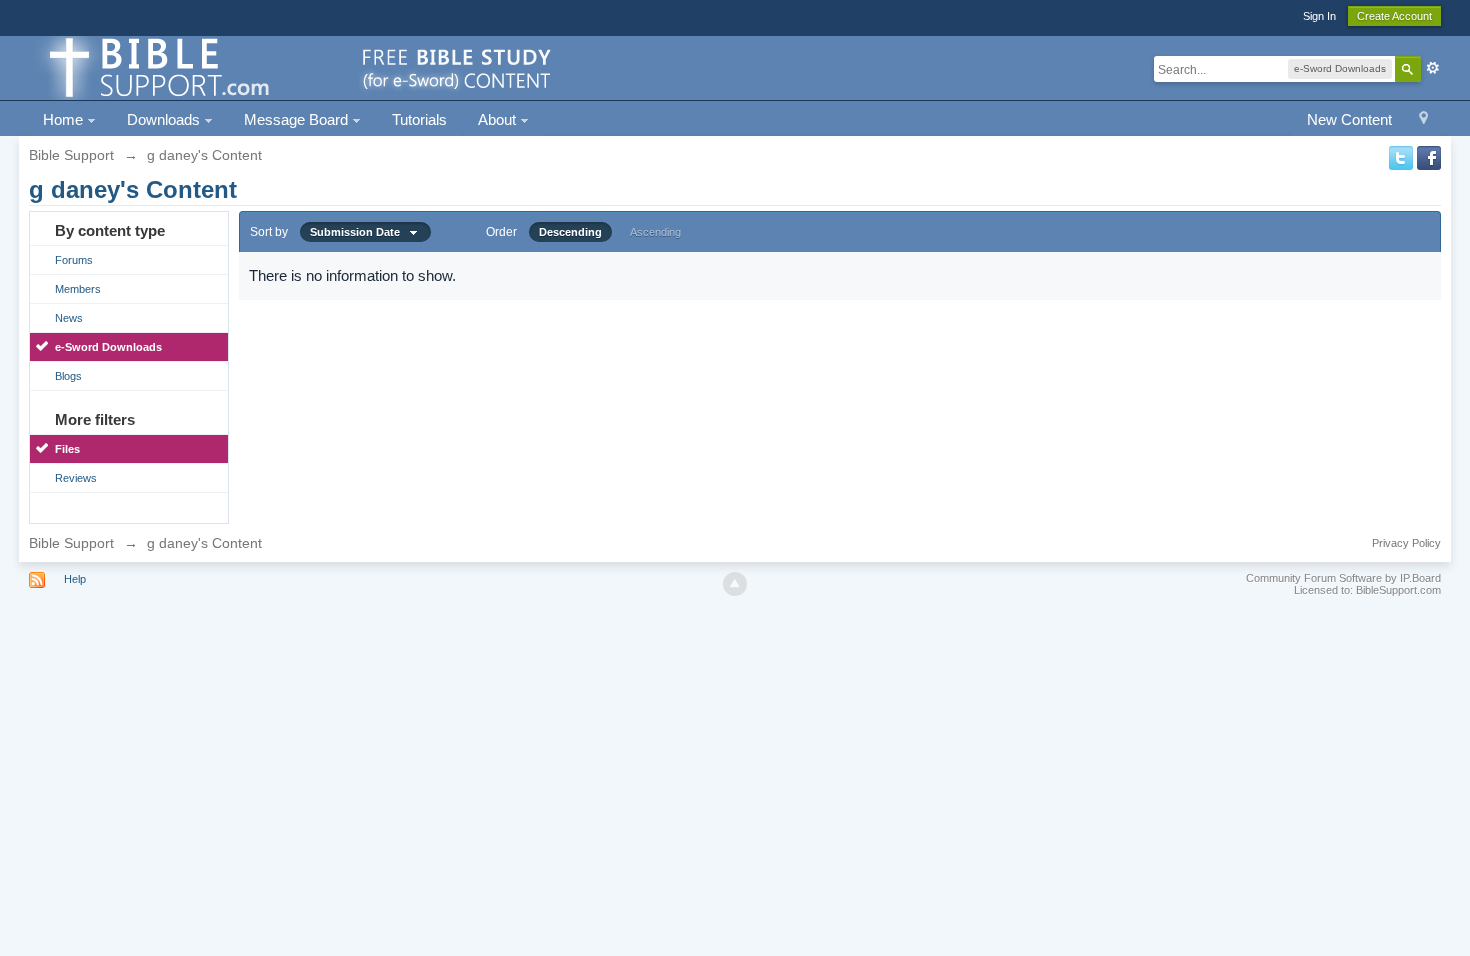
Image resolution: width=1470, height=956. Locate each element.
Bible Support (71, 543)
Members (78, 289)
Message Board (298, 119)
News (69, 318)
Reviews (76, 478)
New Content (1349, 119)
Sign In (1319, 16)
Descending (570, 232)
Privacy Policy (1406, 543)
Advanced (1433, 68)
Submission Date (359, 232)
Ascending (655, 232)
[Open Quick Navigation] (1423, 120)
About (499, 119)
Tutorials (419, 119)
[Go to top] (735, 584)
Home (65, 119)
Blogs (68, 376)
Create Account (1394, 16)
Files (67, 449)
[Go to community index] (297, 66)
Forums (74, 260)
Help (75, 579)
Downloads (165, 119)
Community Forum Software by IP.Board (1343, 578)
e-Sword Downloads (108, 347)
